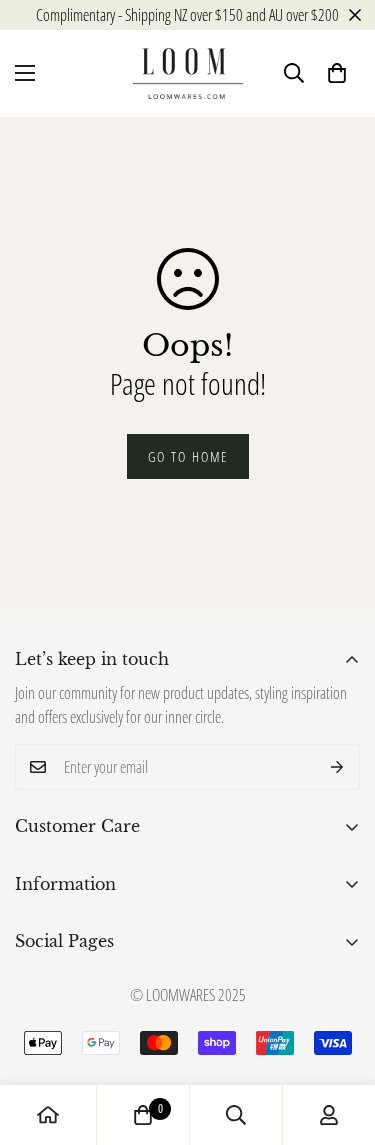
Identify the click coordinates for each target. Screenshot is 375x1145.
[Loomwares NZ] (188, 73)
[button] (337, 73)
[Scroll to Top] (339, 1039)
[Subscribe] (337, 767)
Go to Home (188, 456)
